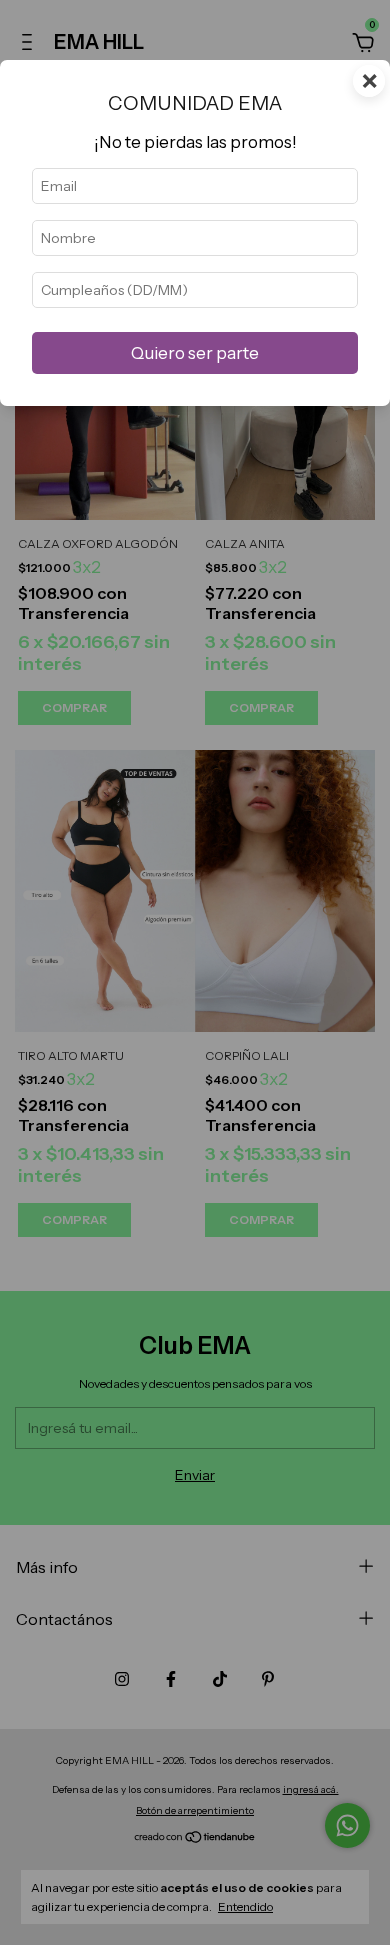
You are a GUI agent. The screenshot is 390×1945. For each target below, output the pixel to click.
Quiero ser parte (195, 353)
